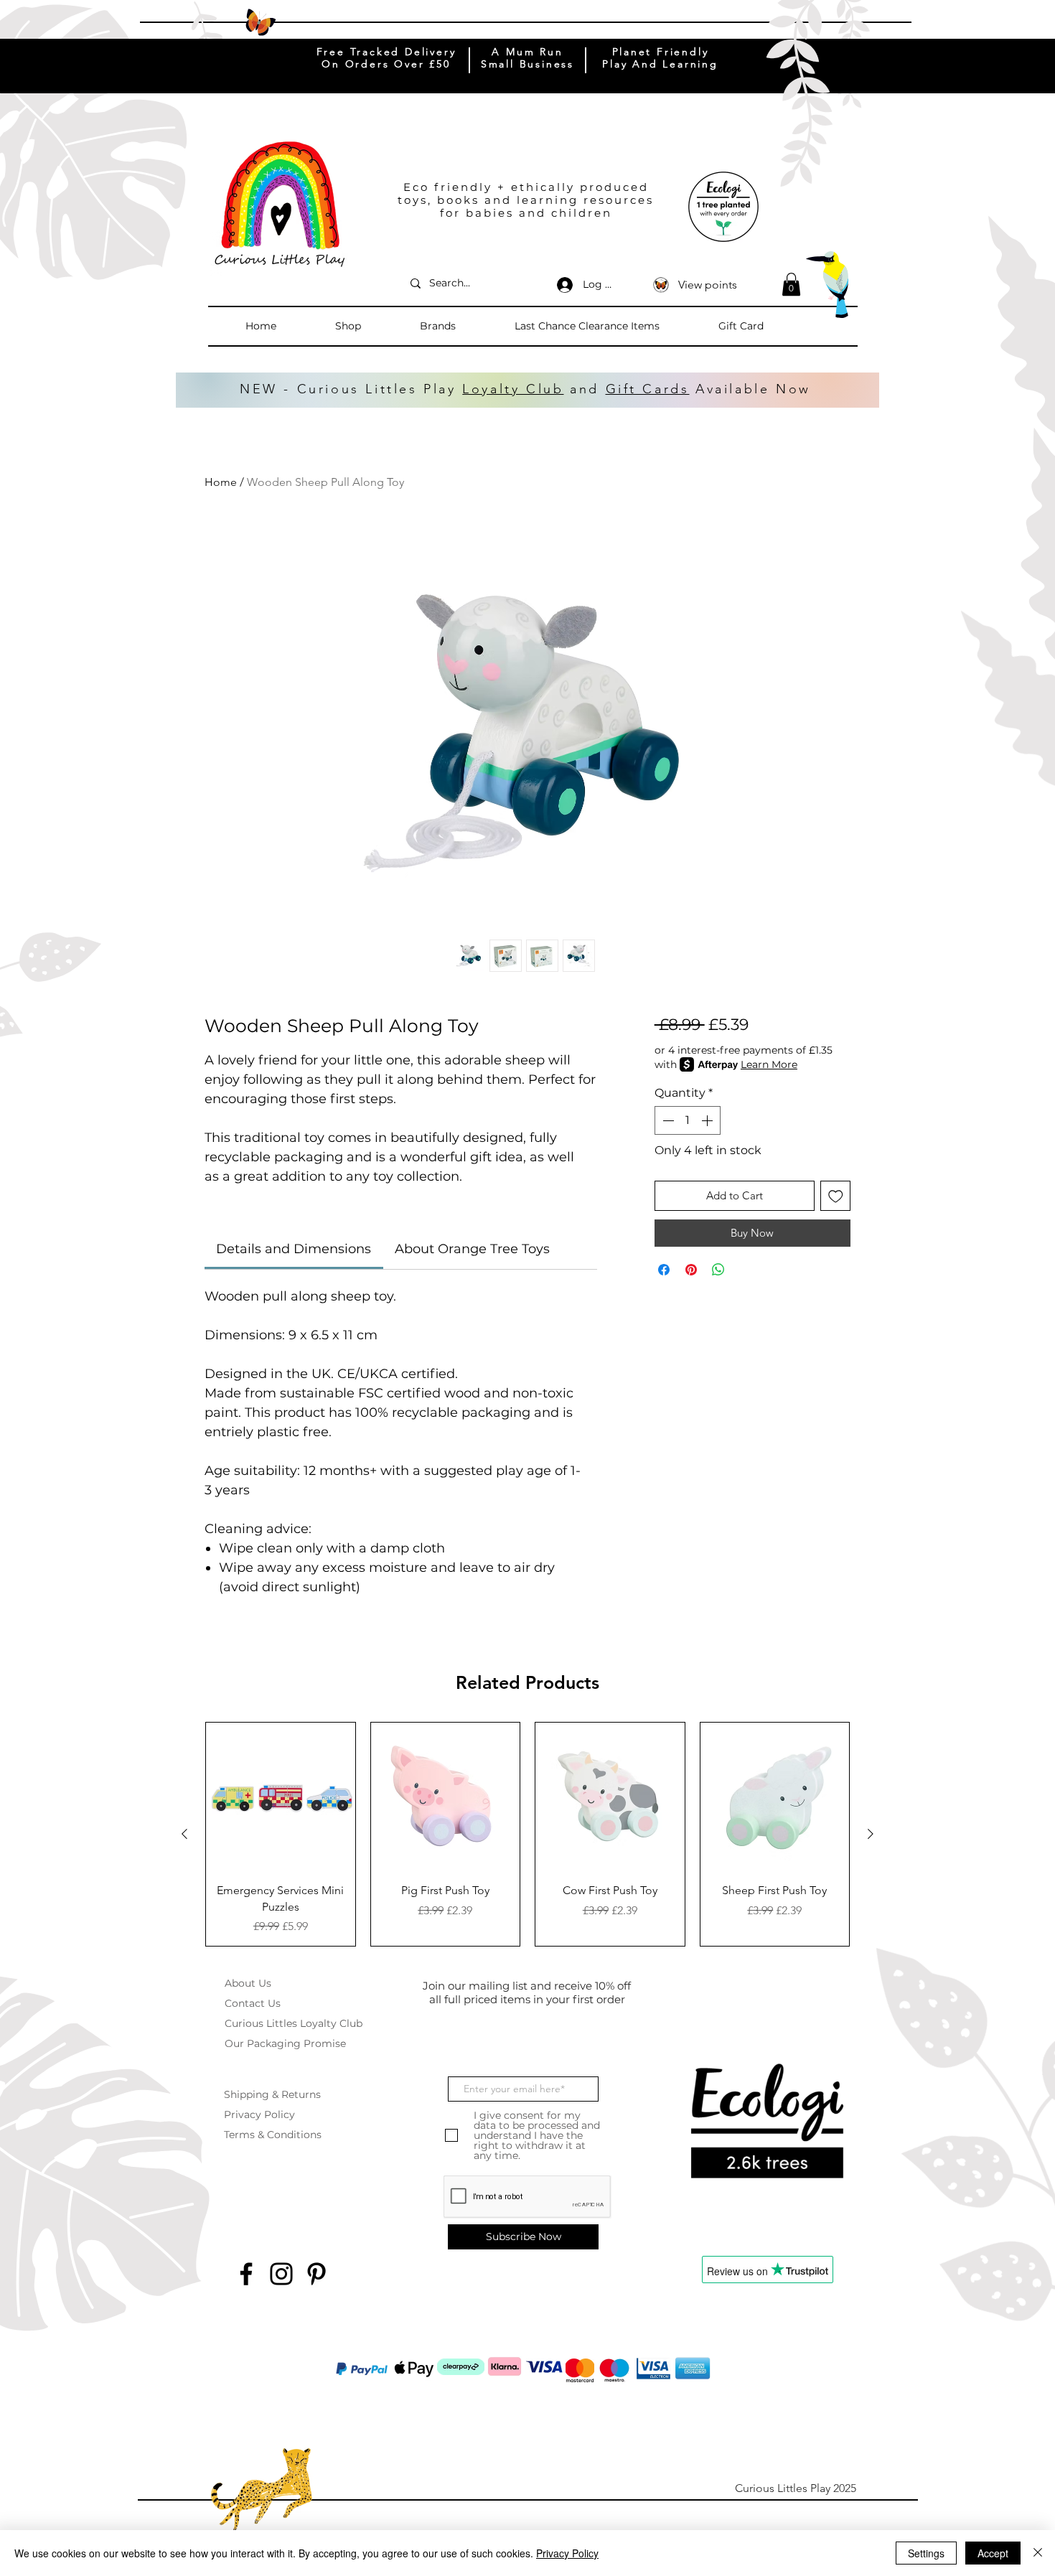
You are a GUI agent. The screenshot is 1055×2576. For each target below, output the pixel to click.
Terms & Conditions (273, 2135)
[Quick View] (281, 1797)
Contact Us (253, 2003)
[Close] (1038, 2553)
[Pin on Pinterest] (691, 1270)
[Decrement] (667, 1120)
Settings (926, 2553)
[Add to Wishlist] (836, 1196)
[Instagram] (281, 2274)
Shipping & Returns (272, 2094)
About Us (248, 1983)
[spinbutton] (688, 1120)
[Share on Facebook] (664, 1270)
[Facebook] (246, 2274)
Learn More (769, 1064)
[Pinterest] (316, 2274)
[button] (370, 326)
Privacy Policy (259, 2114)
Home (221, 482)
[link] (294, 1249)
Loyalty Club (513, 389)
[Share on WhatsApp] (718, 1270)
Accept (993, 2553)
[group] (527, 1834)
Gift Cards (648, 389)
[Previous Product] (184, 1834)
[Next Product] (871, 1834)
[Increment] (708, 1120)
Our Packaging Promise (285, 2043)
